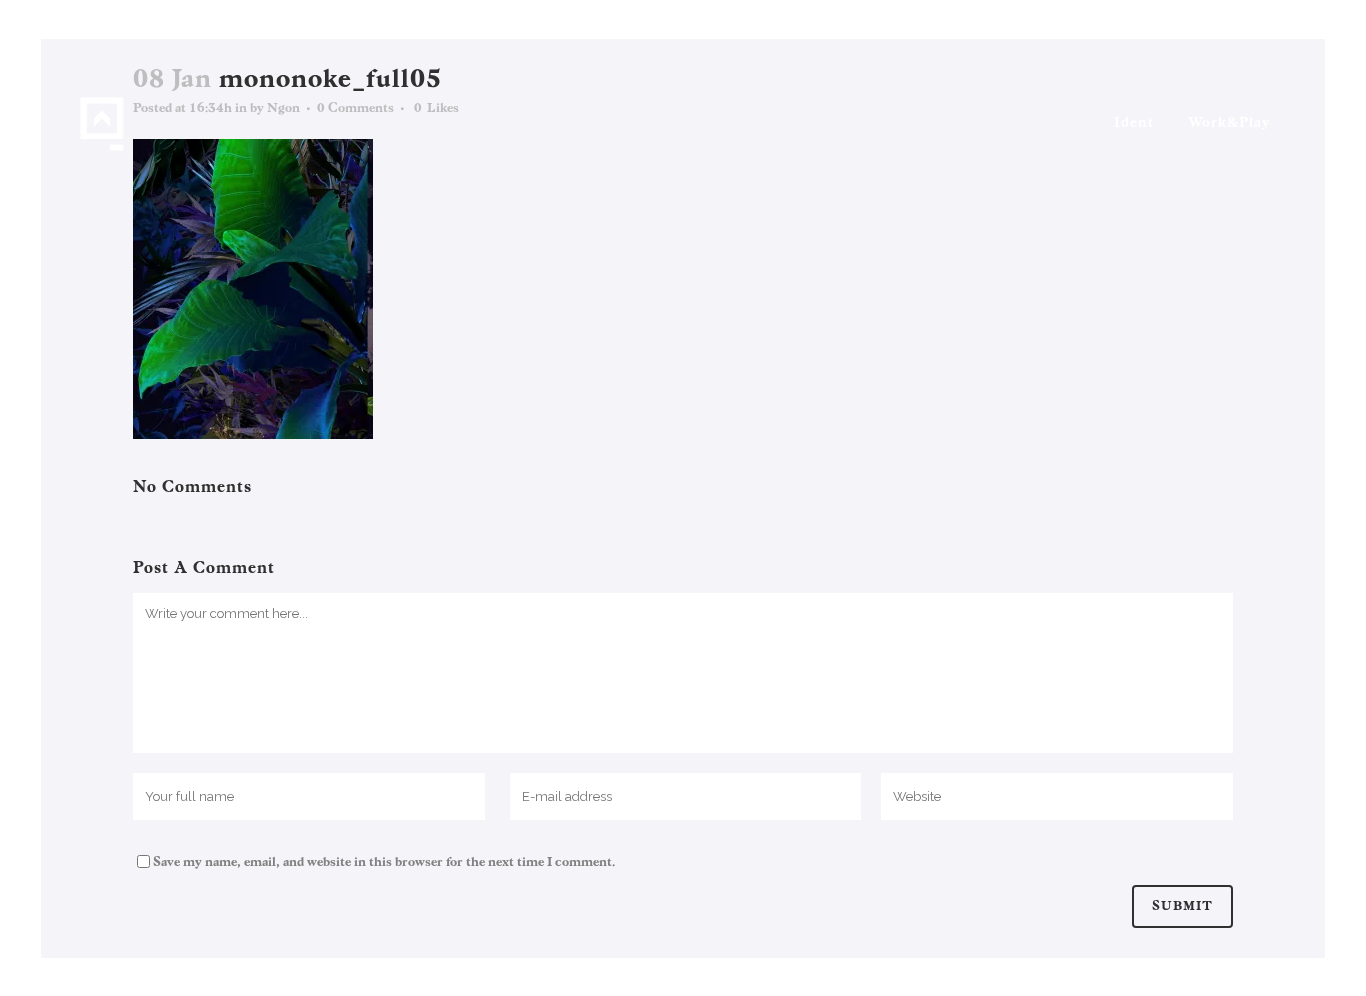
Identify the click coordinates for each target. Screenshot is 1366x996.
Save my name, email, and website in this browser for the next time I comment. (384, 862)
